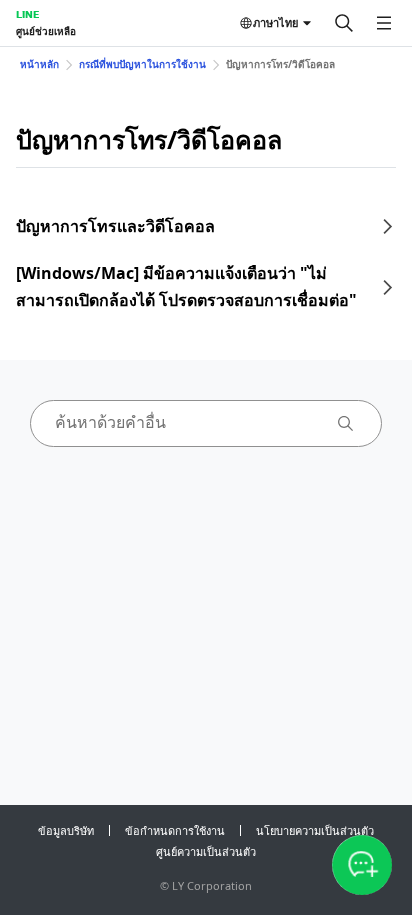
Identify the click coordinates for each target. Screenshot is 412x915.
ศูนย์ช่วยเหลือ (46, 31)
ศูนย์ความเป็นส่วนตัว (206, 851)
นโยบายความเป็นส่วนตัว (315, 830)
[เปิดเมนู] (384, 23)
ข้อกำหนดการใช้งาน (175, 830)
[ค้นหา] (344, 23)
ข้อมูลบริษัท (66, 830)
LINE (27, 14)
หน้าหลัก (39, 64)
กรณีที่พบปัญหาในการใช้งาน (142, 64)
